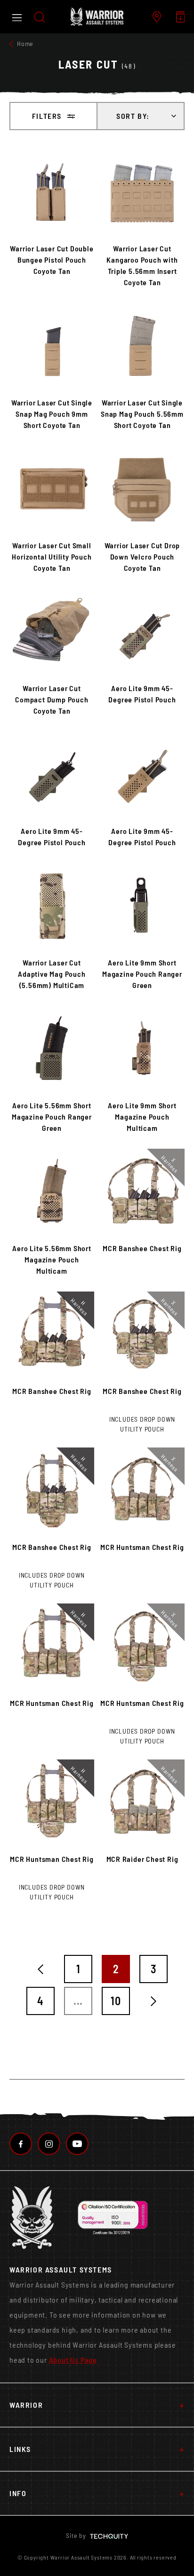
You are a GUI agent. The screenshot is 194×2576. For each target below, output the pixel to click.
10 (116, 2001)
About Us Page (73, 2360)
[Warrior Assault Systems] (97, 17)
